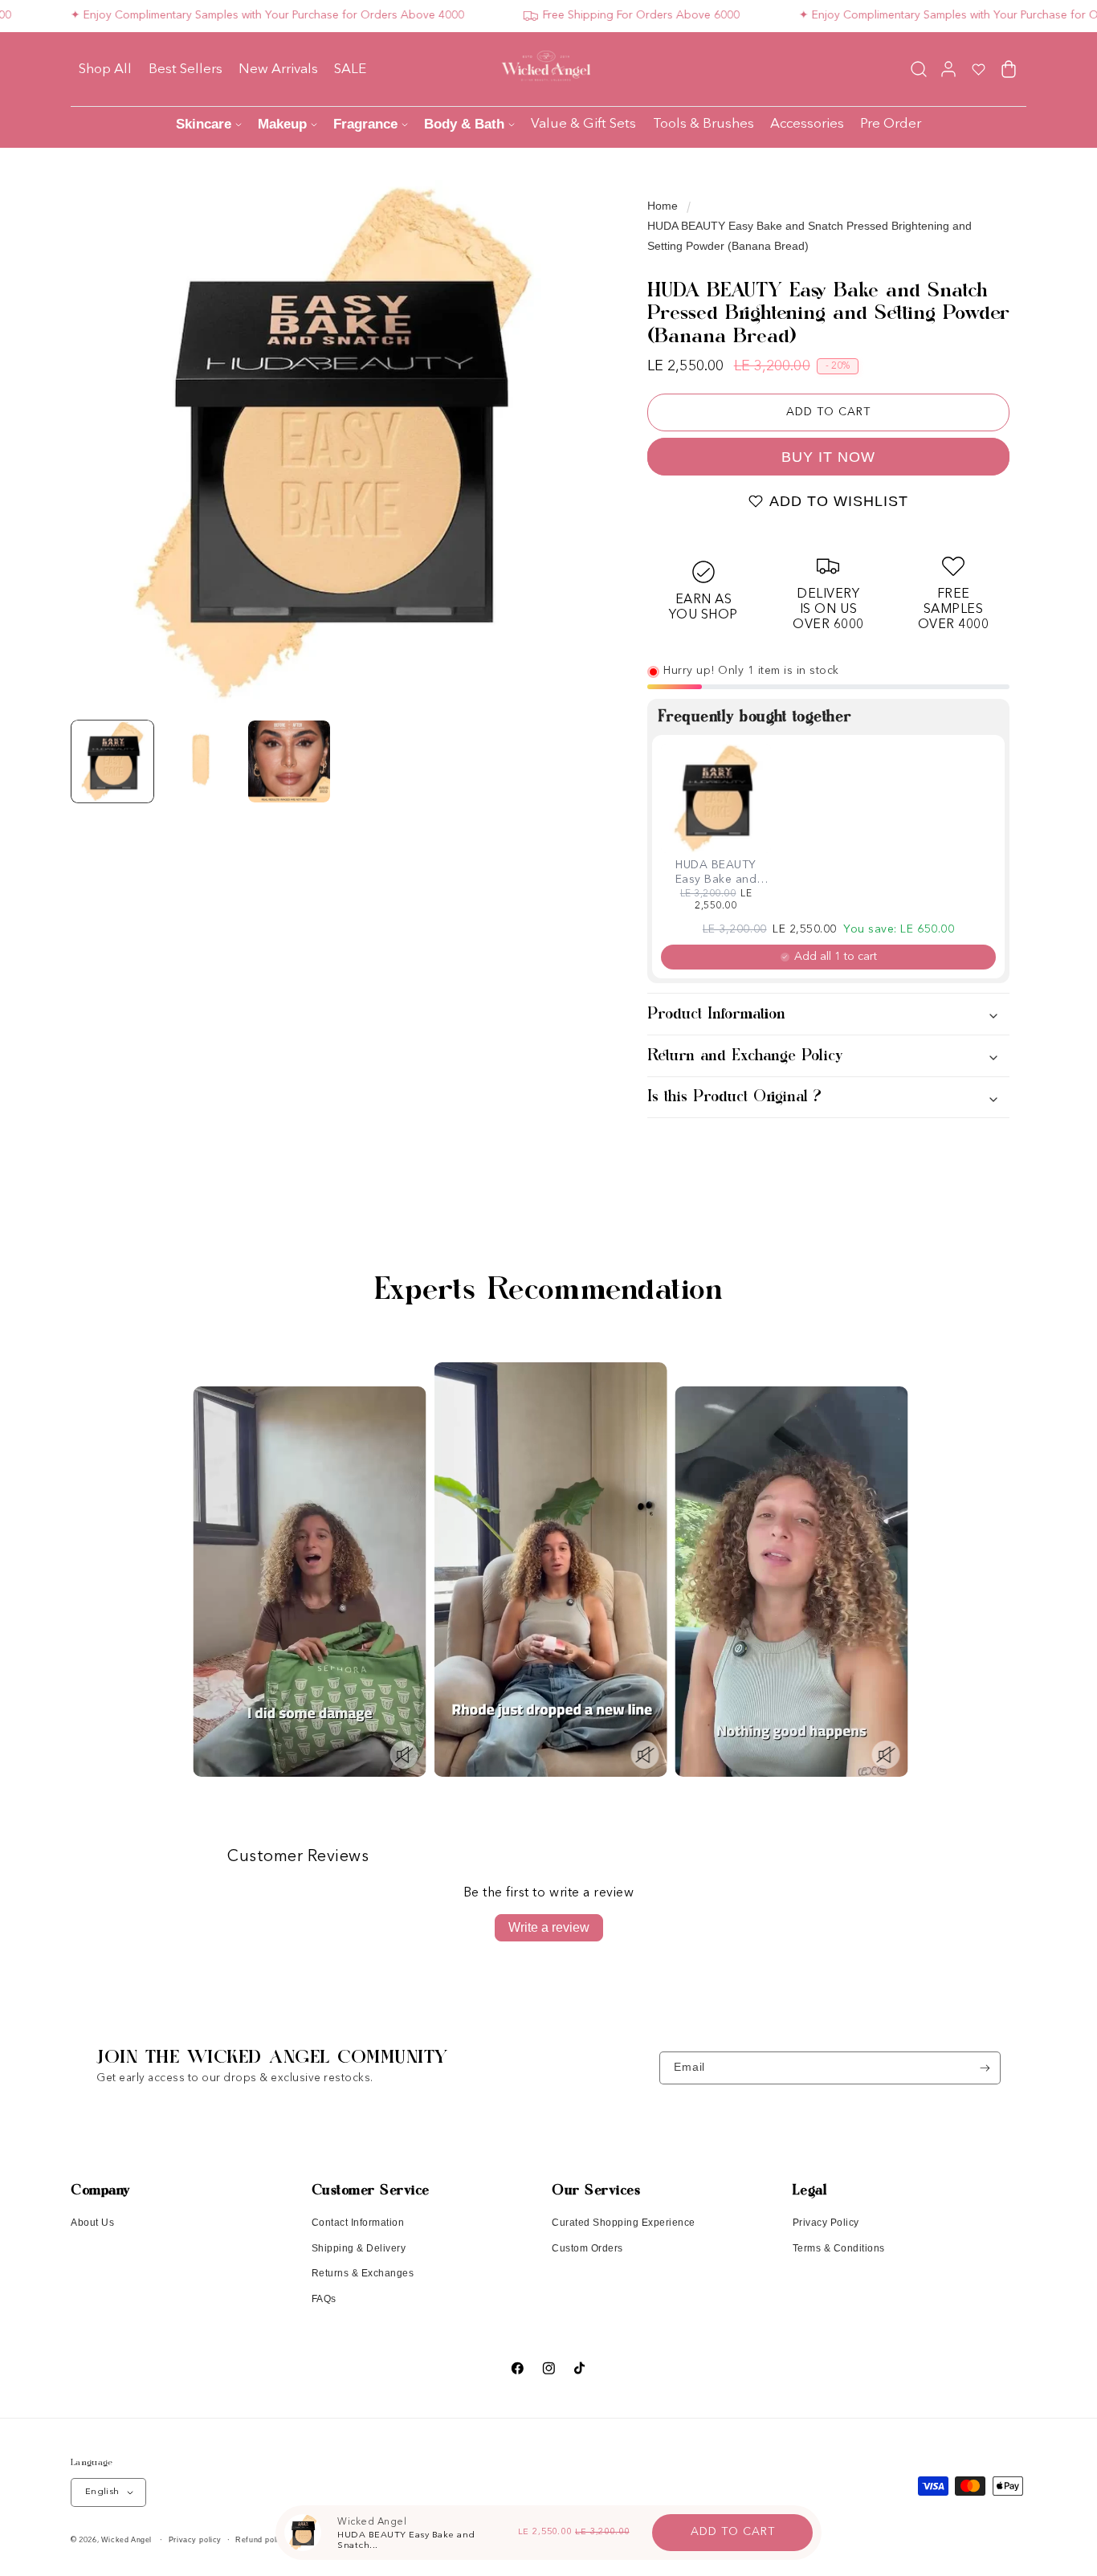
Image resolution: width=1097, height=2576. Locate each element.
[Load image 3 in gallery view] (289, 761)
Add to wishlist (839, 501)
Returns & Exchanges (363, 2273)
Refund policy (261, 2540)
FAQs (324, 2299)
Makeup (282, 124)
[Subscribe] (985, 2068)
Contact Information (358, 2223)
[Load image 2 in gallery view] (201, 761)
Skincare (204, 124)
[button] (918, 69)
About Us (92, 2223)
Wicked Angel (126, 2540)
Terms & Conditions (839, 2248)
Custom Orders (587, 2248)
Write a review (549, 1927)
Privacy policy (195, 2540)
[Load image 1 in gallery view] (112, 761)
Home (663, 206)
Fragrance (365, 124)
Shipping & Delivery (359, 2248)
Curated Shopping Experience (624, 2223)
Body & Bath (464, 124)
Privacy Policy (826, 2223)
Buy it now (828, 457)
